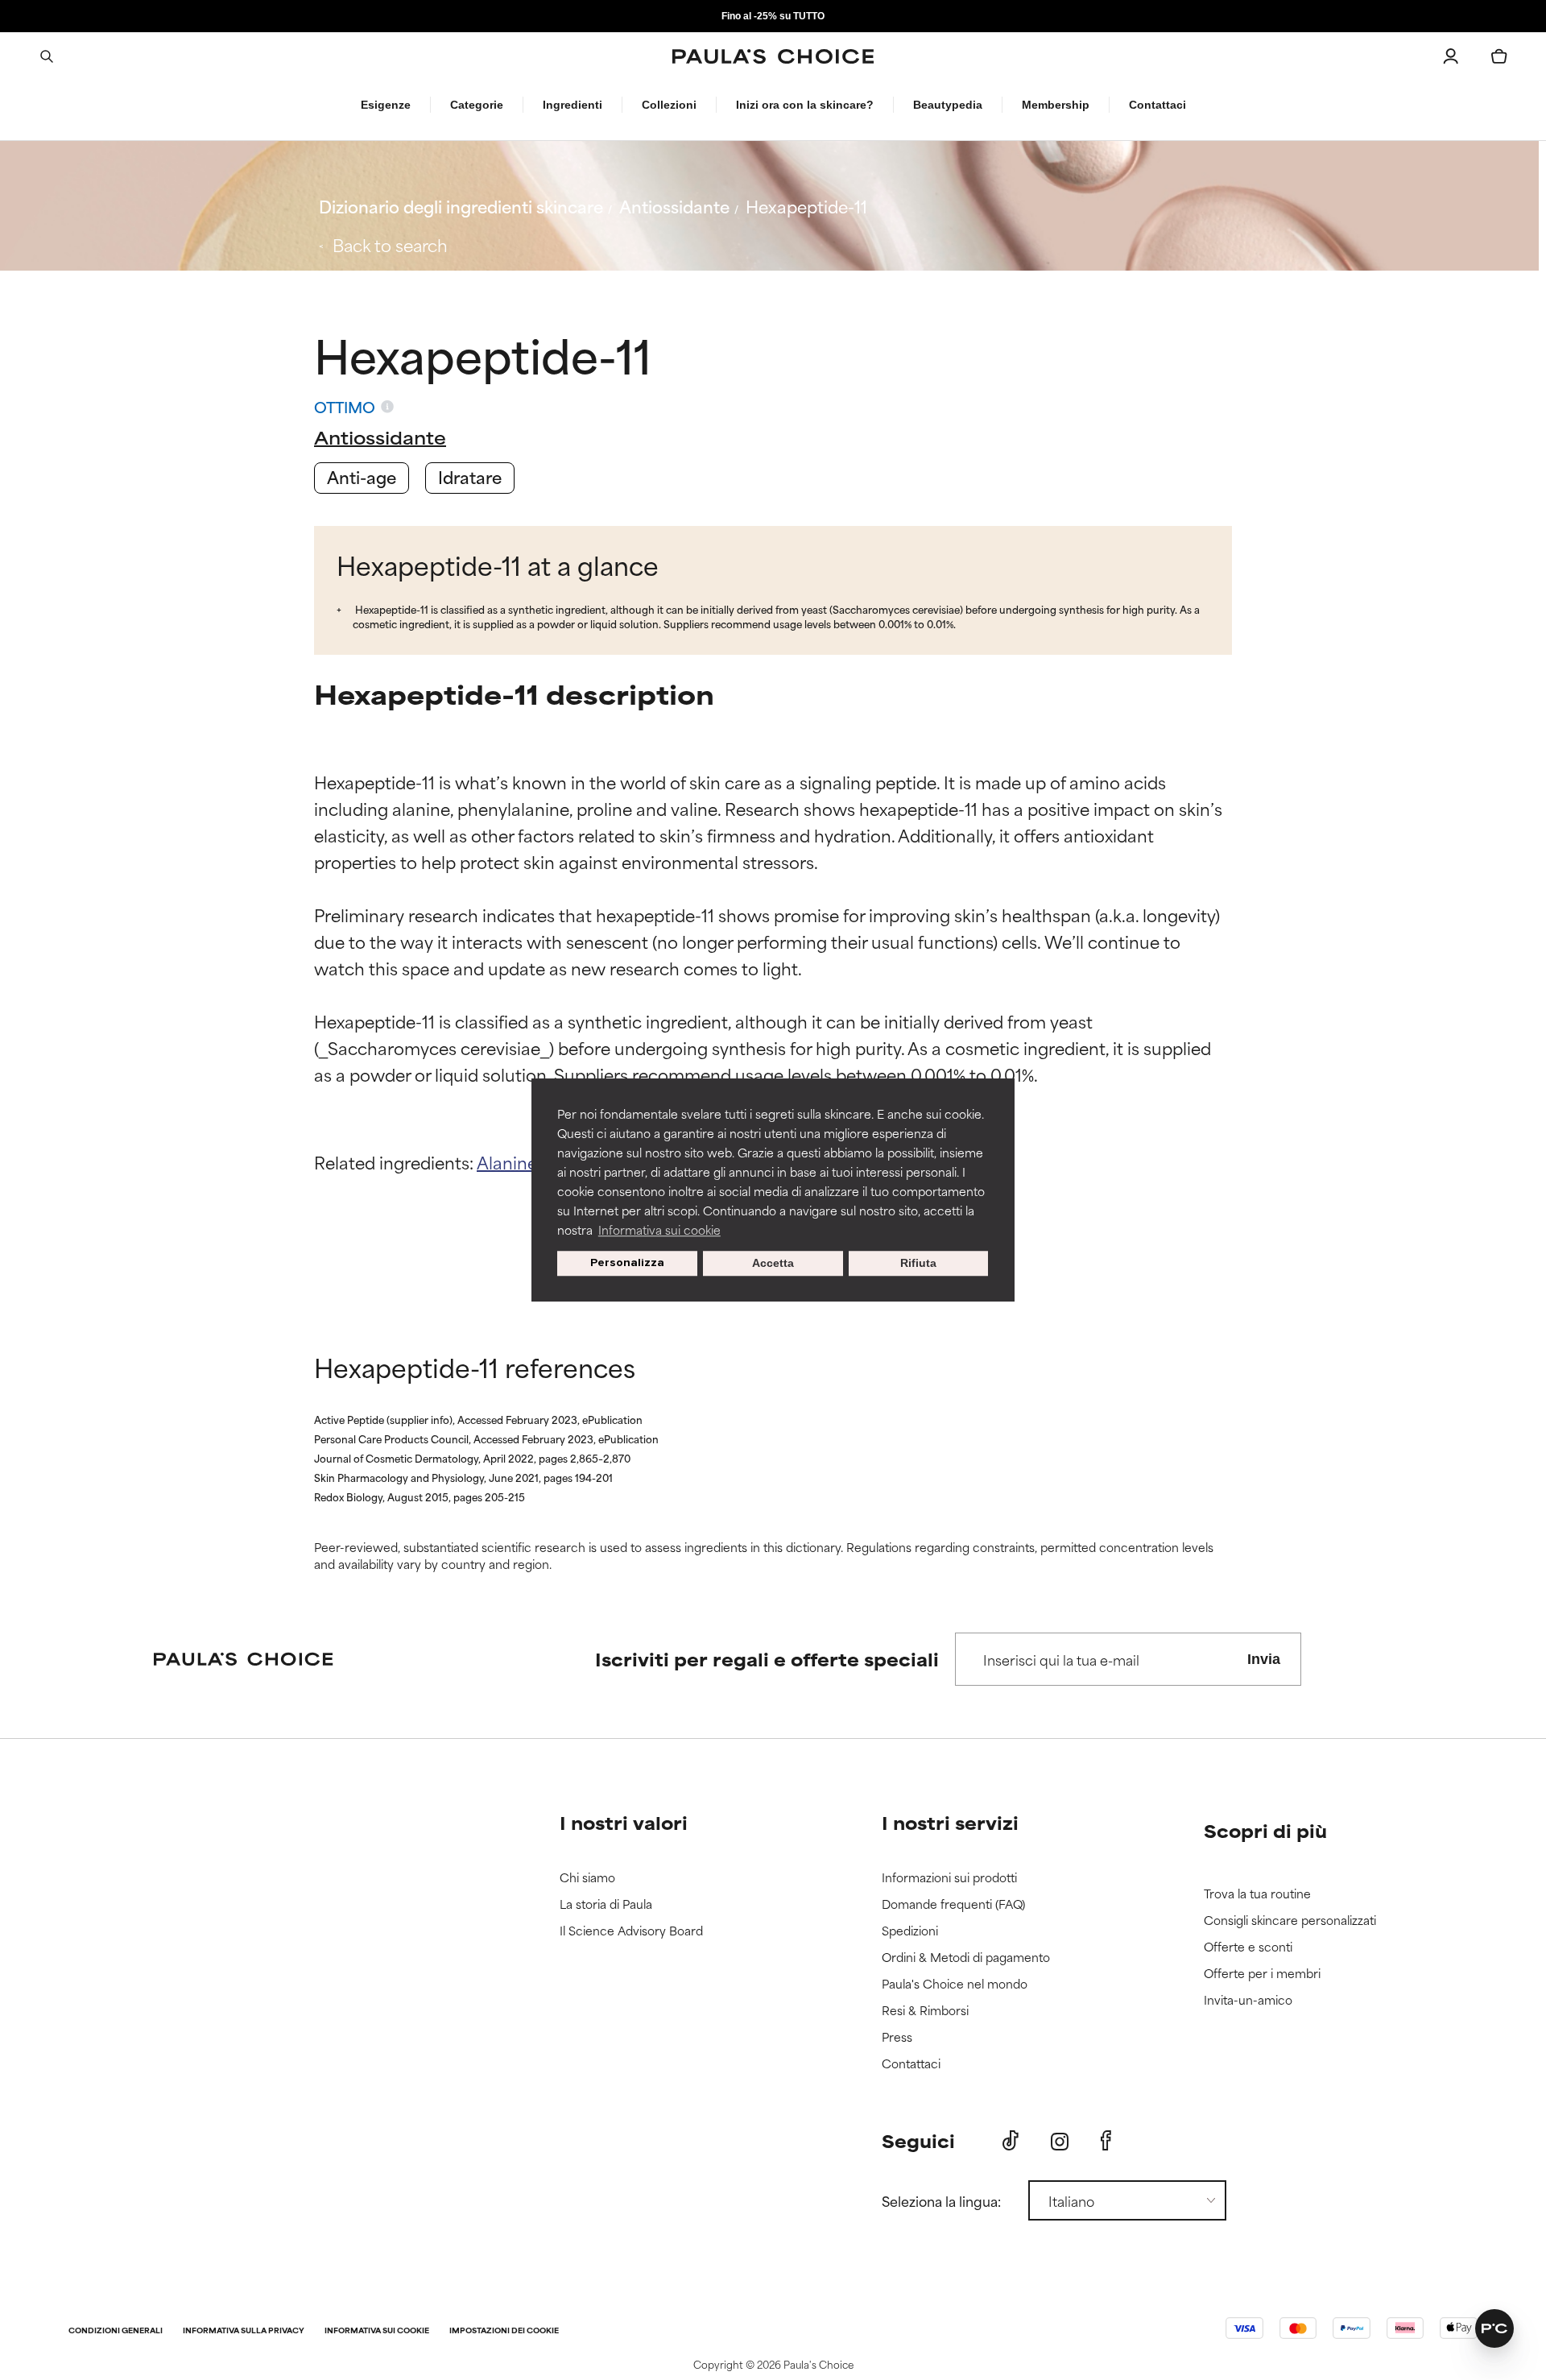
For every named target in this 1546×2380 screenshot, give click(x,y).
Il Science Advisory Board (631, 1931)
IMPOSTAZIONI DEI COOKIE (504, 2331)
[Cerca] (47, 56)
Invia (1264, 1659)
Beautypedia (948, 105)
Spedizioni (910, 1931)
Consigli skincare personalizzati (1290, 1921)
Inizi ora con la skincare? (805, 105)
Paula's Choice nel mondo (955, 1984)
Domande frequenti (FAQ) (953, 1904)
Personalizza (627, 1263)
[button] (1494, 2328)
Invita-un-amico (1248, 2000)
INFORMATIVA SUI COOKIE (377, 2331)
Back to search (390, 244)
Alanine (509, 1162)
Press (897, 2037)
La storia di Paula (606, 1904)
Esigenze (386, 105)
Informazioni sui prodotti (949, 1878)
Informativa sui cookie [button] (659, 1229)
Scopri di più (1265, 1830)
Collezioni (669, 105)
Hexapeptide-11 (806, 206)
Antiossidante (674, 206)
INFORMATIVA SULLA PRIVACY (244, 2331)
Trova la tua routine (1257, 1894)
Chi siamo (587, 1878)
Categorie (477, 105)
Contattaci (1157, 105)
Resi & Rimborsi (925, 2011)
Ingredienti (573, 105)
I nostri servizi (950, 1822)
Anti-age (362, 476)
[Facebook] (1106, 2141)
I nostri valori (624, 1822)
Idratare (470, 476)
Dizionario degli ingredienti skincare (461, 206)
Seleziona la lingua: (941, 2200)
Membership (1056, 105)
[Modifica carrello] (1499, 56)
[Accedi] (1451, 56)
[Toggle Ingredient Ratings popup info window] (387, 407)
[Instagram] (1060, 2141)
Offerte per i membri (1262, 1974)
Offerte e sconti (1248, 1947)
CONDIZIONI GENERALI (116, 2331)
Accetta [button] (773, 1264)
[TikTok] (1011, 2141)
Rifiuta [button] (918, 1264)
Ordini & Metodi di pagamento (966, 1958)
